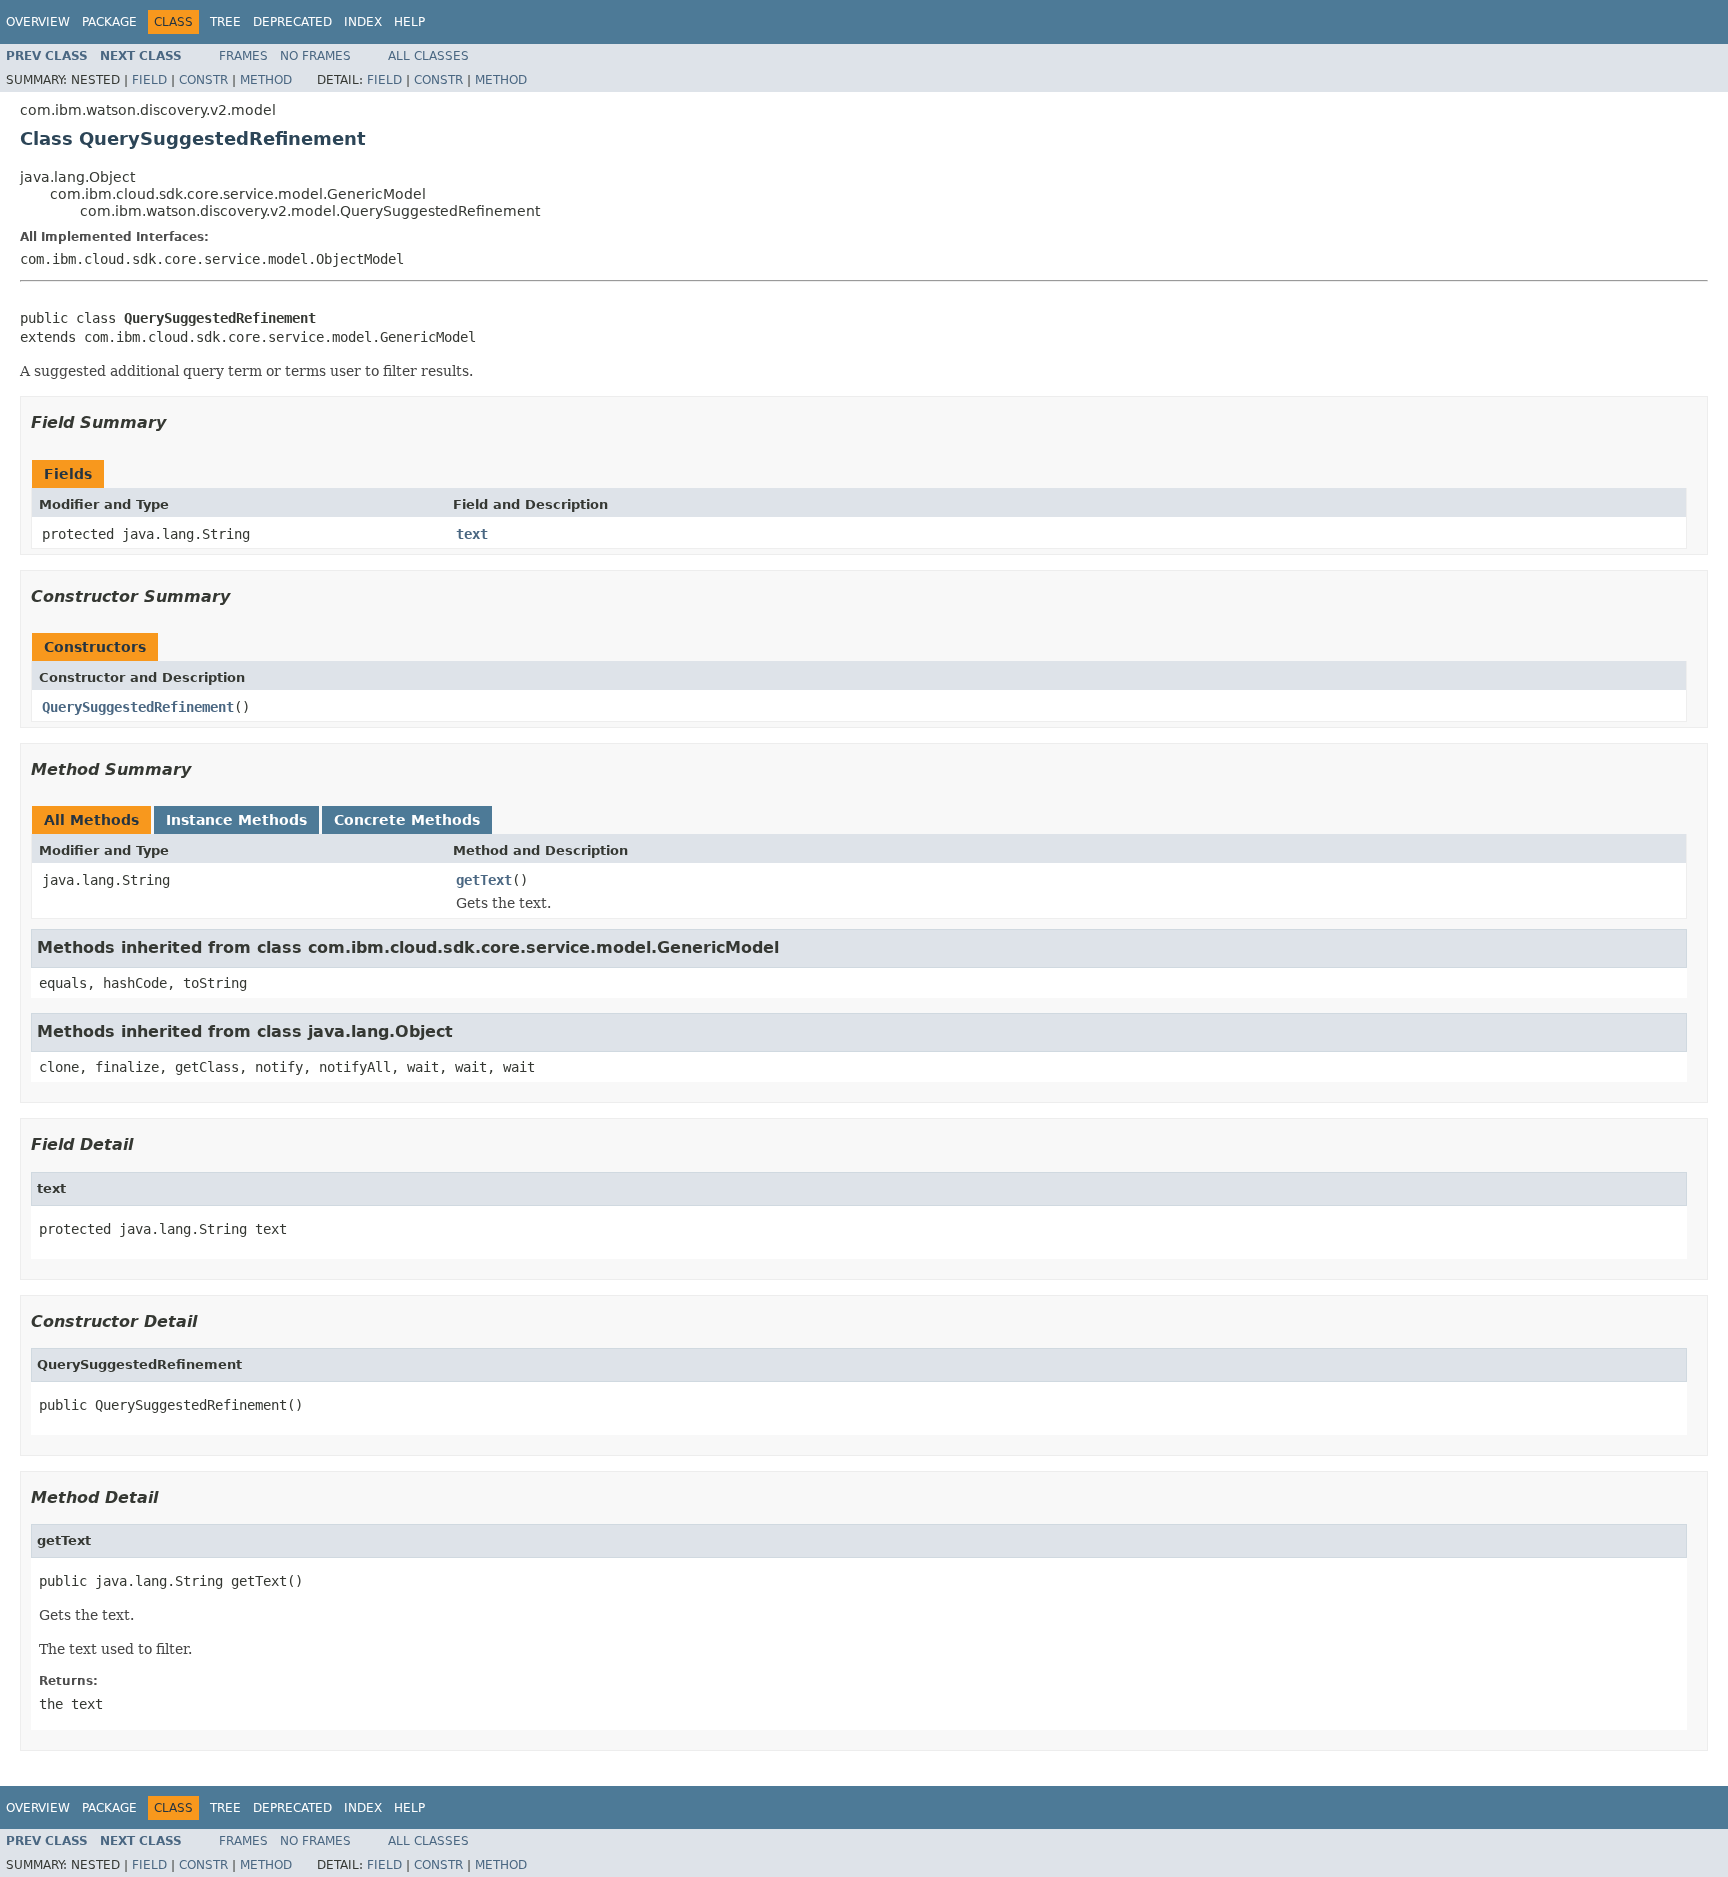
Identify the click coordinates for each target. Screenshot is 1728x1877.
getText (484, 880)
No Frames (315, 56)
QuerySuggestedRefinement (138, 707)
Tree (225, 22)
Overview (38, 22)
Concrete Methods (407, 820)
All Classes (428, 56)
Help (409, 22)
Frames (243, 56)
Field (149, 80)
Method (266, 80)
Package (109, 22)
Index (363, 22)
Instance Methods (236, 820)
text (472, 534)
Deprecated (292, 22)
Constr (203, 80)
